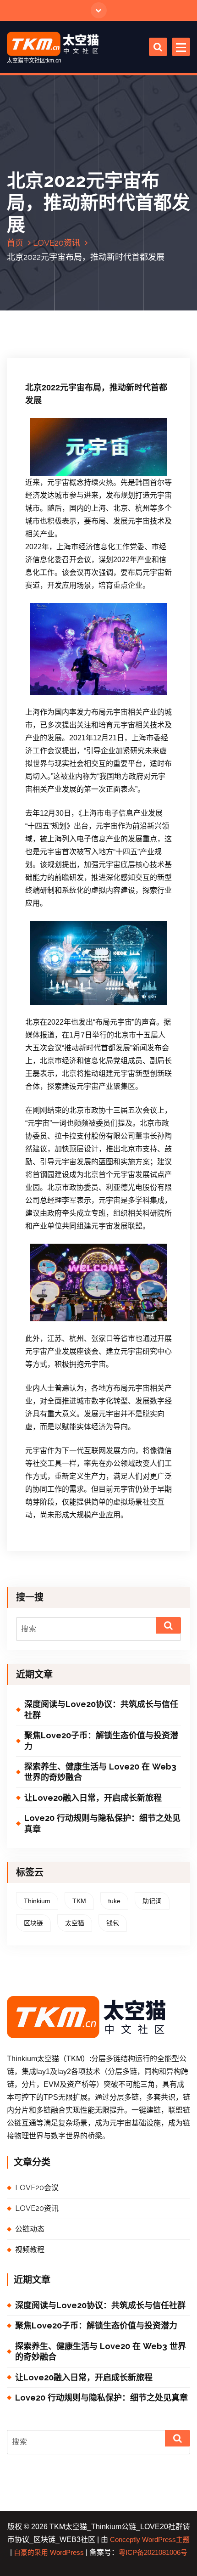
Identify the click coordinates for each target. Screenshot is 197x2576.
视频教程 (30, 2250)
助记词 (152, 1901)
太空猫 (75, 1923)
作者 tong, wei (115, 347)
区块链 (33, 1923)
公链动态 (30, 2229)
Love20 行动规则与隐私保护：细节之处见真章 (102, 1823)
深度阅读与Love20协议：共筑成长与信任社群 (101, 1709)
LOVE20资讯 (57, 243)
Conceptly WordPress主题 (150, 2540)
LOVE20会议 (37, 2188)
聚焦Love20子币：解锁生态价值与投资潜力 (101, 1741)
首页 (15, 243)
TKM (79, 1901)
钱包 (113, 1923)
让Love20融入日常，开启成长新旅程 (93, 1798)
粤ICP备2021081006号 (153, 2553)
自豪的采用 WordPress (49, 2553)
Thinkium (37, 1901)
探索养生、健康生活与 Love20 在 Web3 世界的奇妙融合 (100, 1772)
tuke (114, 1901)
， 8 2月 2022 (60, 347)
